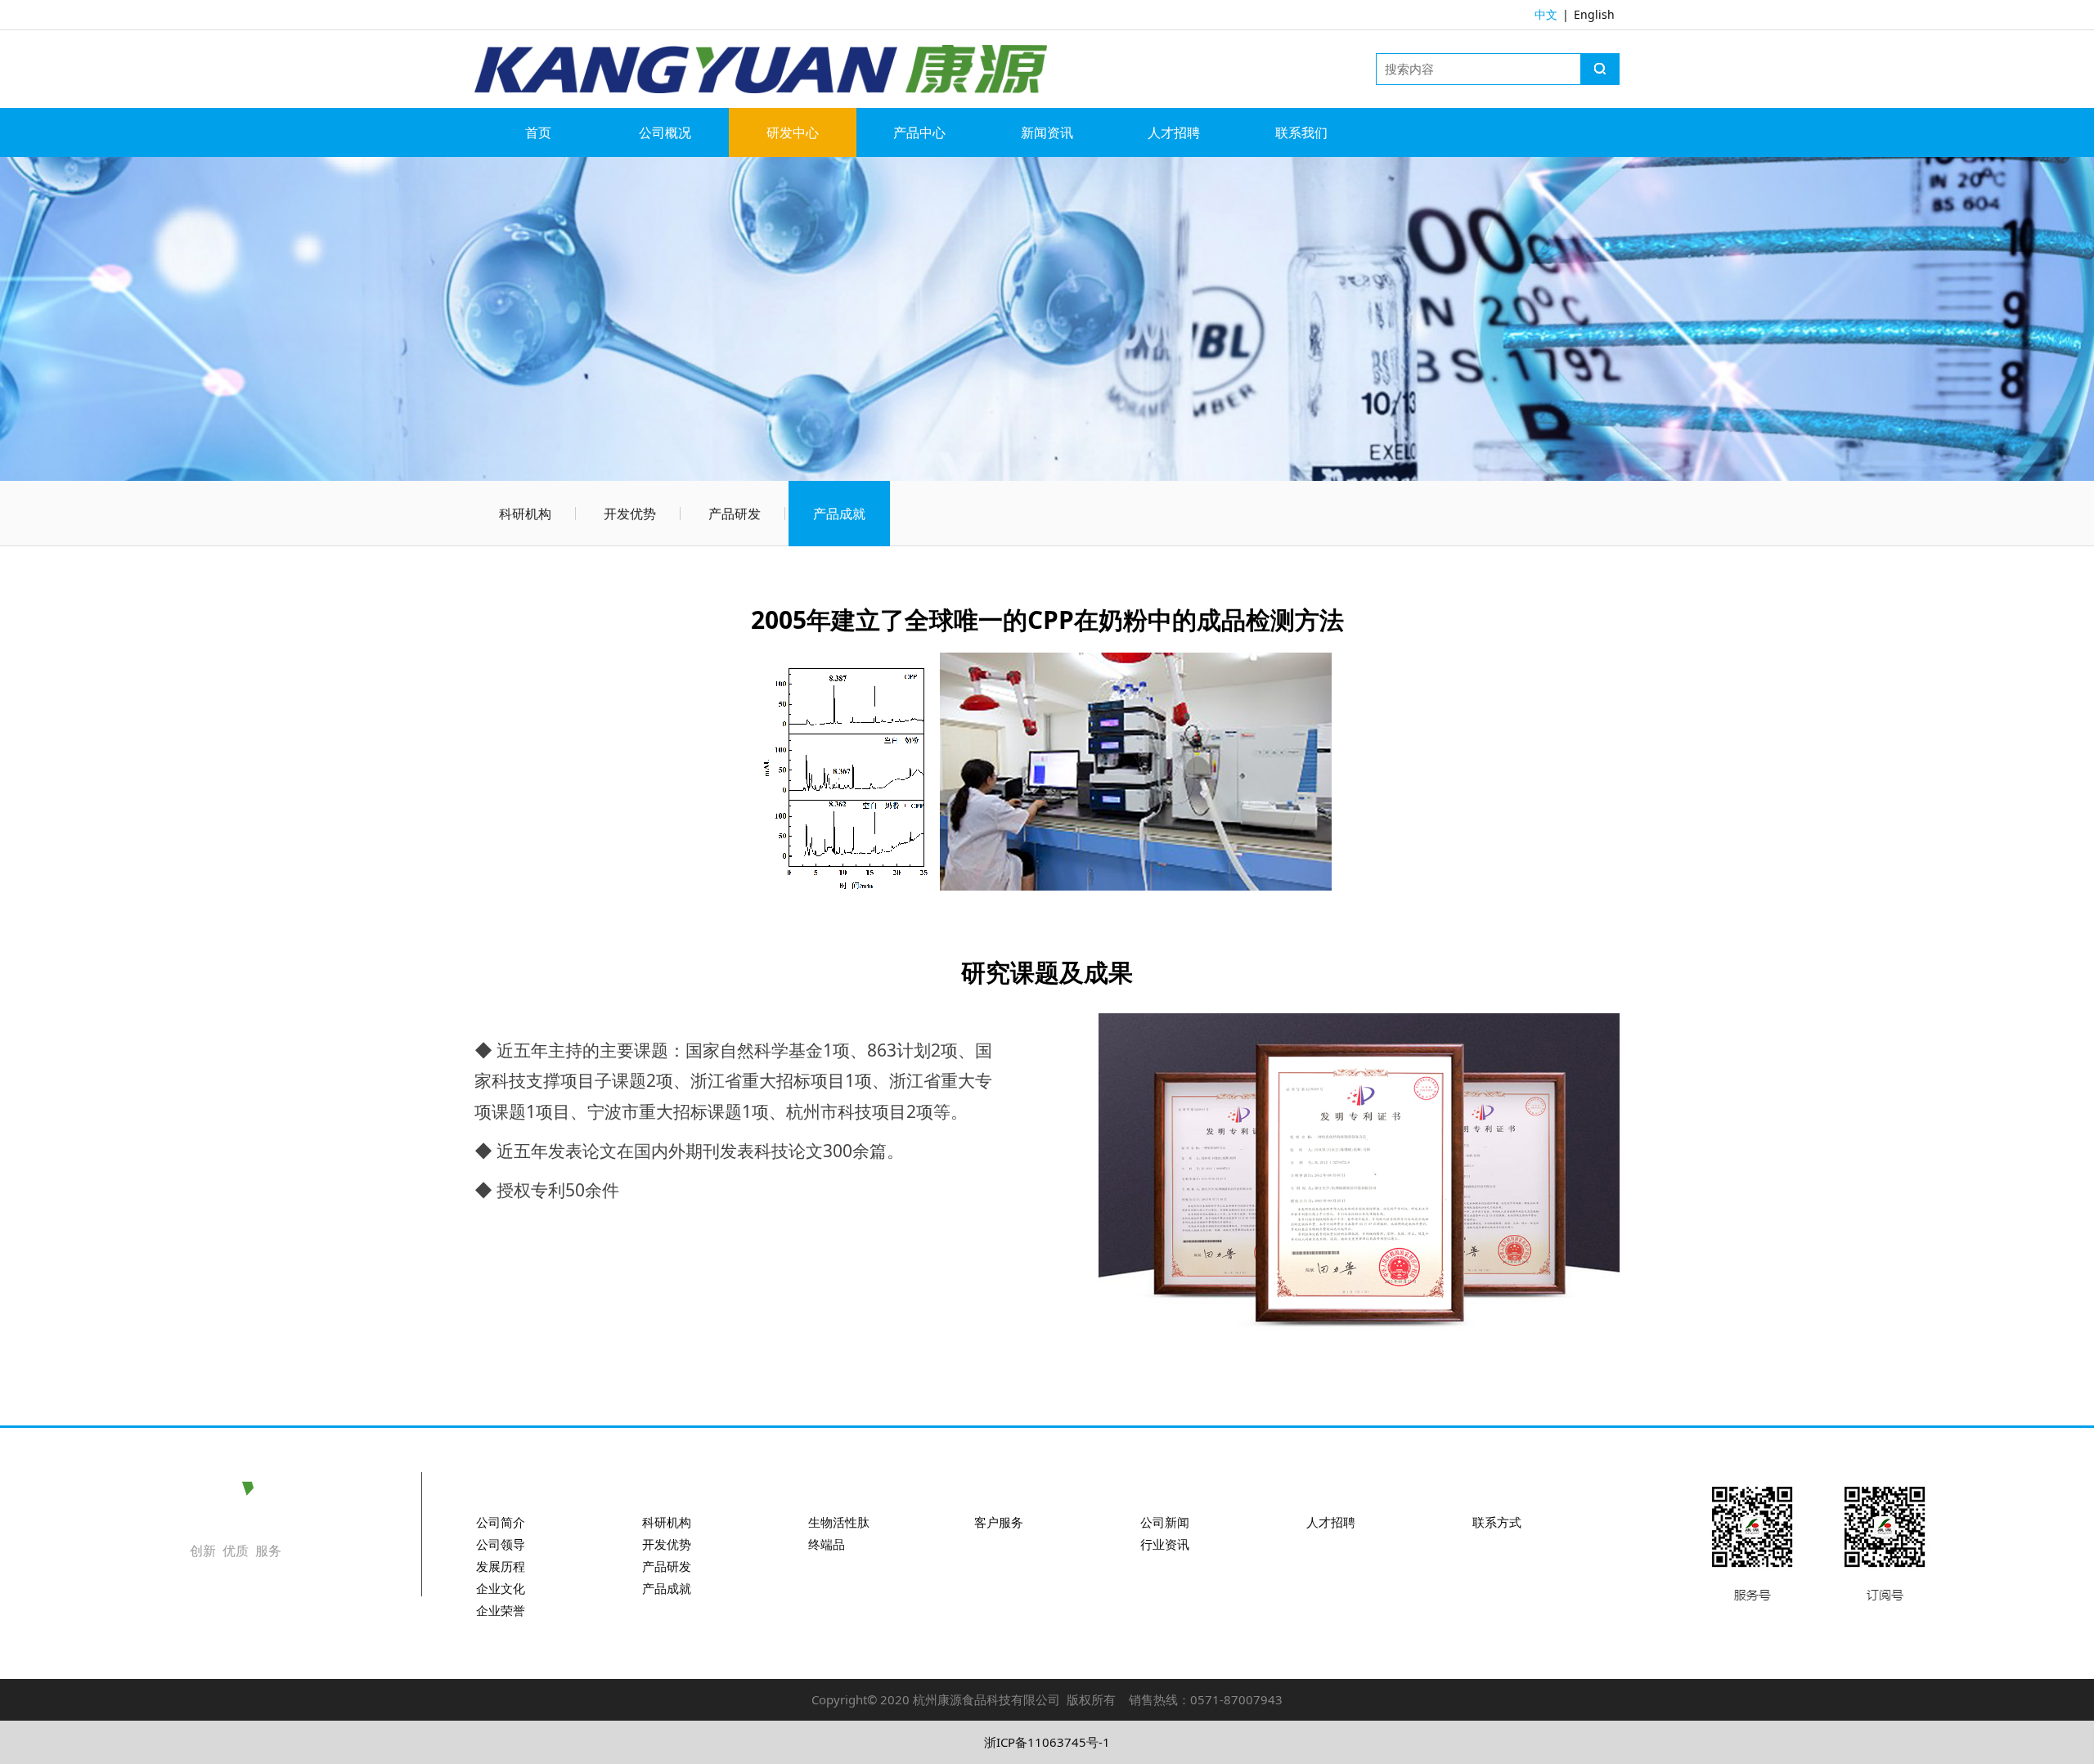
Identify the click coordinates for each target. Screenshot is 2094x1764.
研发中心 (793, 132)
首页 (538, 132)
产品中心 (919, 132)
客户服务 (999, 1522)
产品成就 (839, 514)
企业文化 (501, 1588)
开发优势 (630, 514)
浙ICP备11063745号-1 (1047, 1742)
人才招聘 (1174, 132)
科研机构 (525, 514)
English (1594, 14)
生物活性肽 (839, 1522)
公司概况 (665, 132)
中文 (1546, 14)
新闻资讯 (1047, 132)
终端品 (827, 1544)
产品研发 (735, 514)
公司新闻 (1165, 1522)
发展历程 (501, 1566)
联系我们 (1301, 132)
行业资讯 (1165, 1544)
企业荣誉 (501, 1610)
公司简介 (501, 1522)
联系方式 (1497, 1522)
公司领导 (501, 1544)
